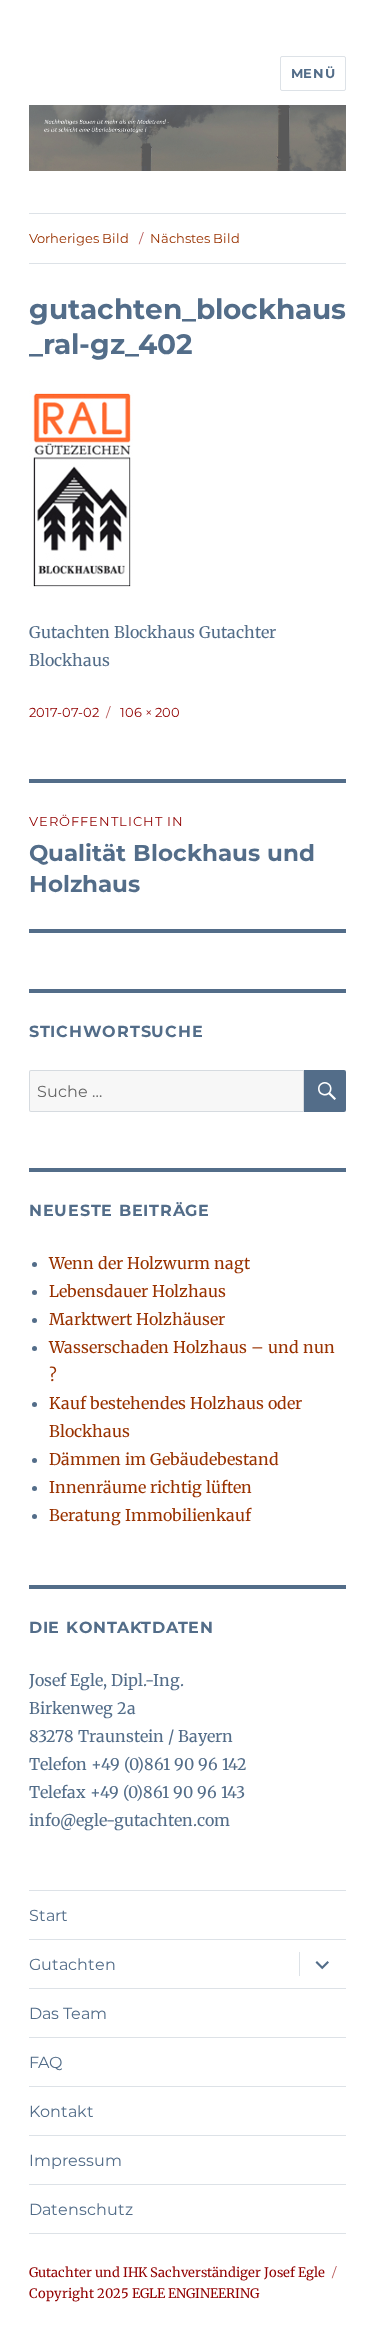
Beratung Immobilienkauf (150, 1515)
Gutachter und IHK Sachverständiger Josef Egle (177, 2272)
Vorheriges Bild (79, 238)
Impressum (75, 2160)
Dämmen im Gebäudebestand (164, 1459)
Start (48, 1915)
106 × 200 (150, 712)
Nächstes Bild (195, 238)
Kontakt (61, 2111)
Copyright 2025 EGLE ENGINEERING (144, 2293)
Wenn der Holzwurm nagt (149, 1263)
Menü (313, 73)
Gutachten (72, 1964)
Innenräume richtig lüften (150, 1487)
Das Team (68, 2013)
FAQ (45, 2062)
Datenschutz (81, 2209)
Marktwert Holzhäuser (137, 1319)
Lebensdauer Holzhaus (137, 1291)
